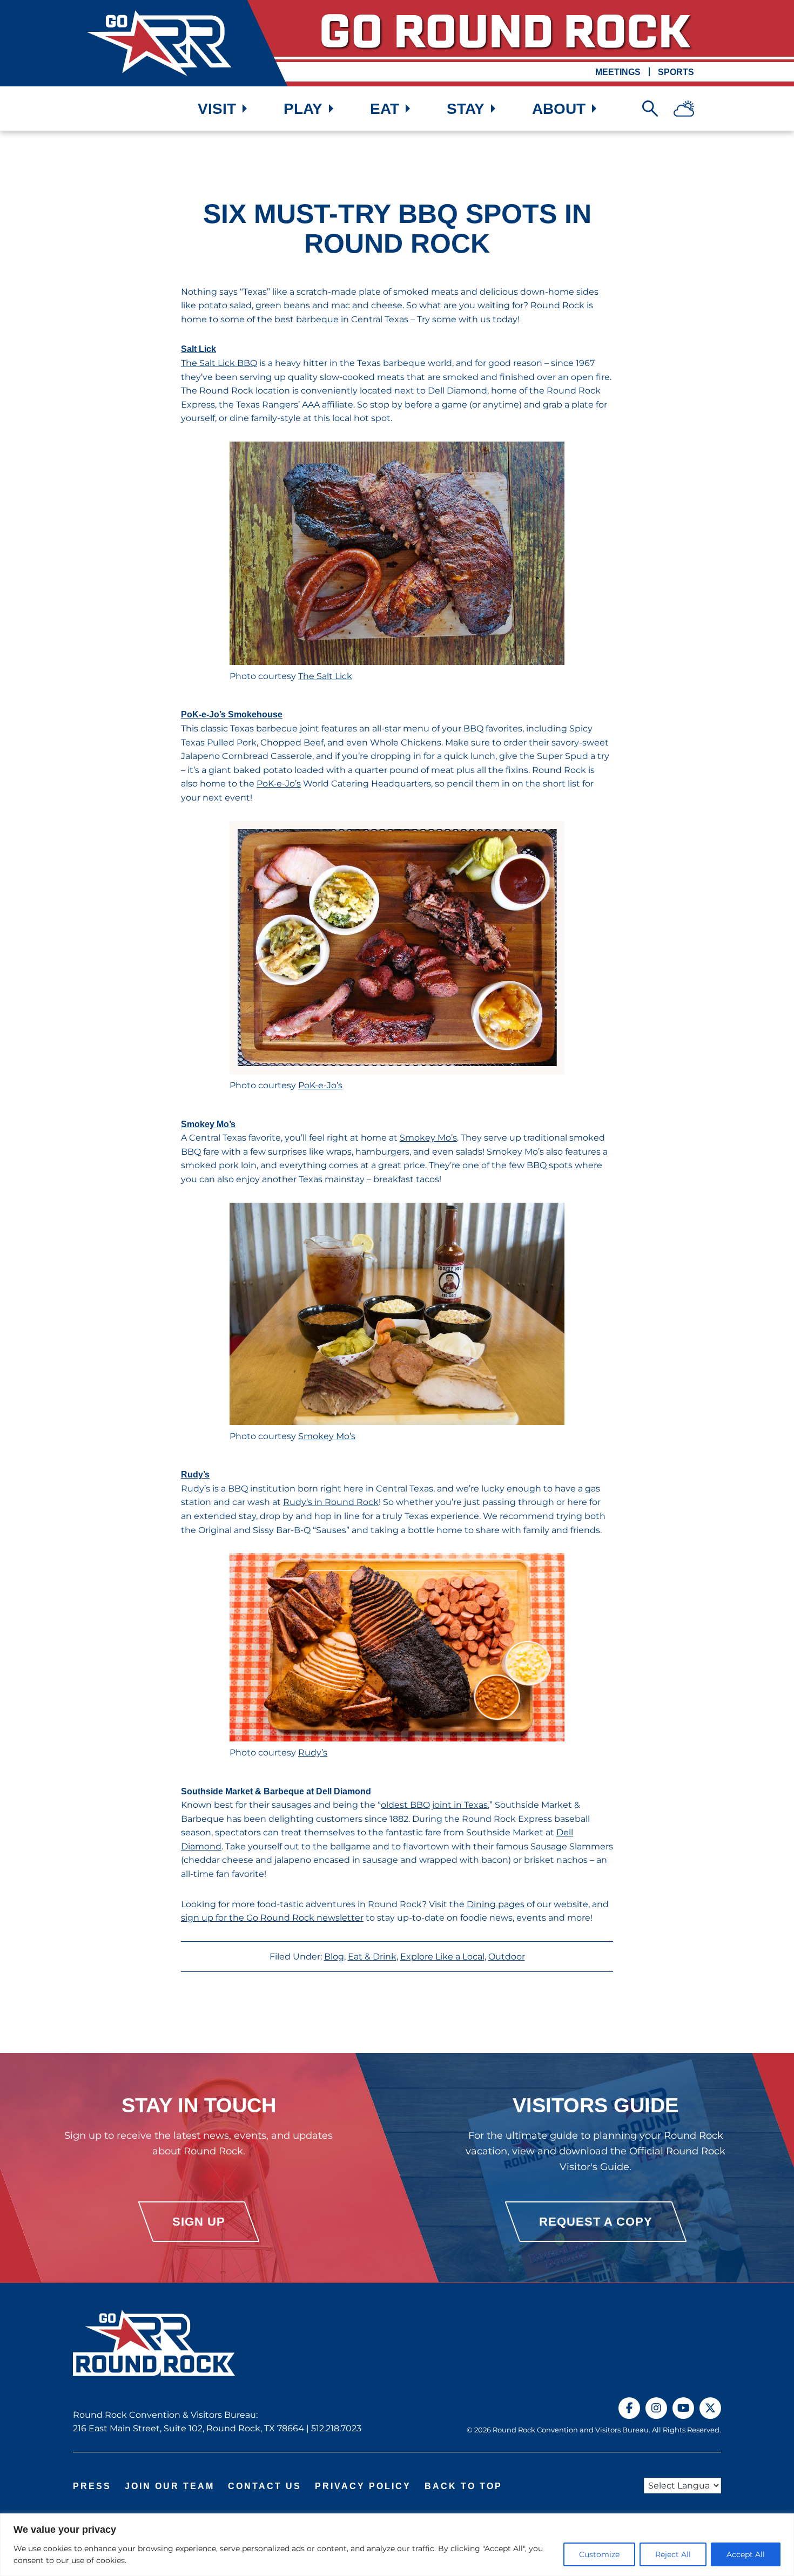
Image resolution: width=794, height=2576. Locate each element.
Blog (334, 1957)
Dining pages (496, 1904)
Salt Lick (198, 349)
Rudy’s (195, 1475)
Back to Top (463, 2486)
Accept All (746, 2554)
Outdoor (507, 1957)
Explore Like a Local (442, 1957)
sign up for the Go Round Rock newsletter (272, 1918)
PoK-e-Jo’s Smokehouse (232, 714)
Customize (599, 2554)
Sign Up (199, 2222)
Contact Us (265, 2486)
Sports (676, 72)
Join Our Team (170, 2486)
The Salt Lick (325, 676)
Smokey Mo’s (208, 1124)
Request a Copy (596, 2222)
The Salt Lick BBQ (219, 363)
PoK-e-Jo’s (279, 784)
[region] (397, 2545)
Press (92, 2486)
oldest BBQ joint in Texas (434, 1805)
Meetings (618, 72)
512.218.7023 (336, 2428)
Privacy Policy (363, 2486)
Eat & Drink (372, 1957)
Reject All (673, 2554)
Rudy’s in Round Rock (331, 1502)
